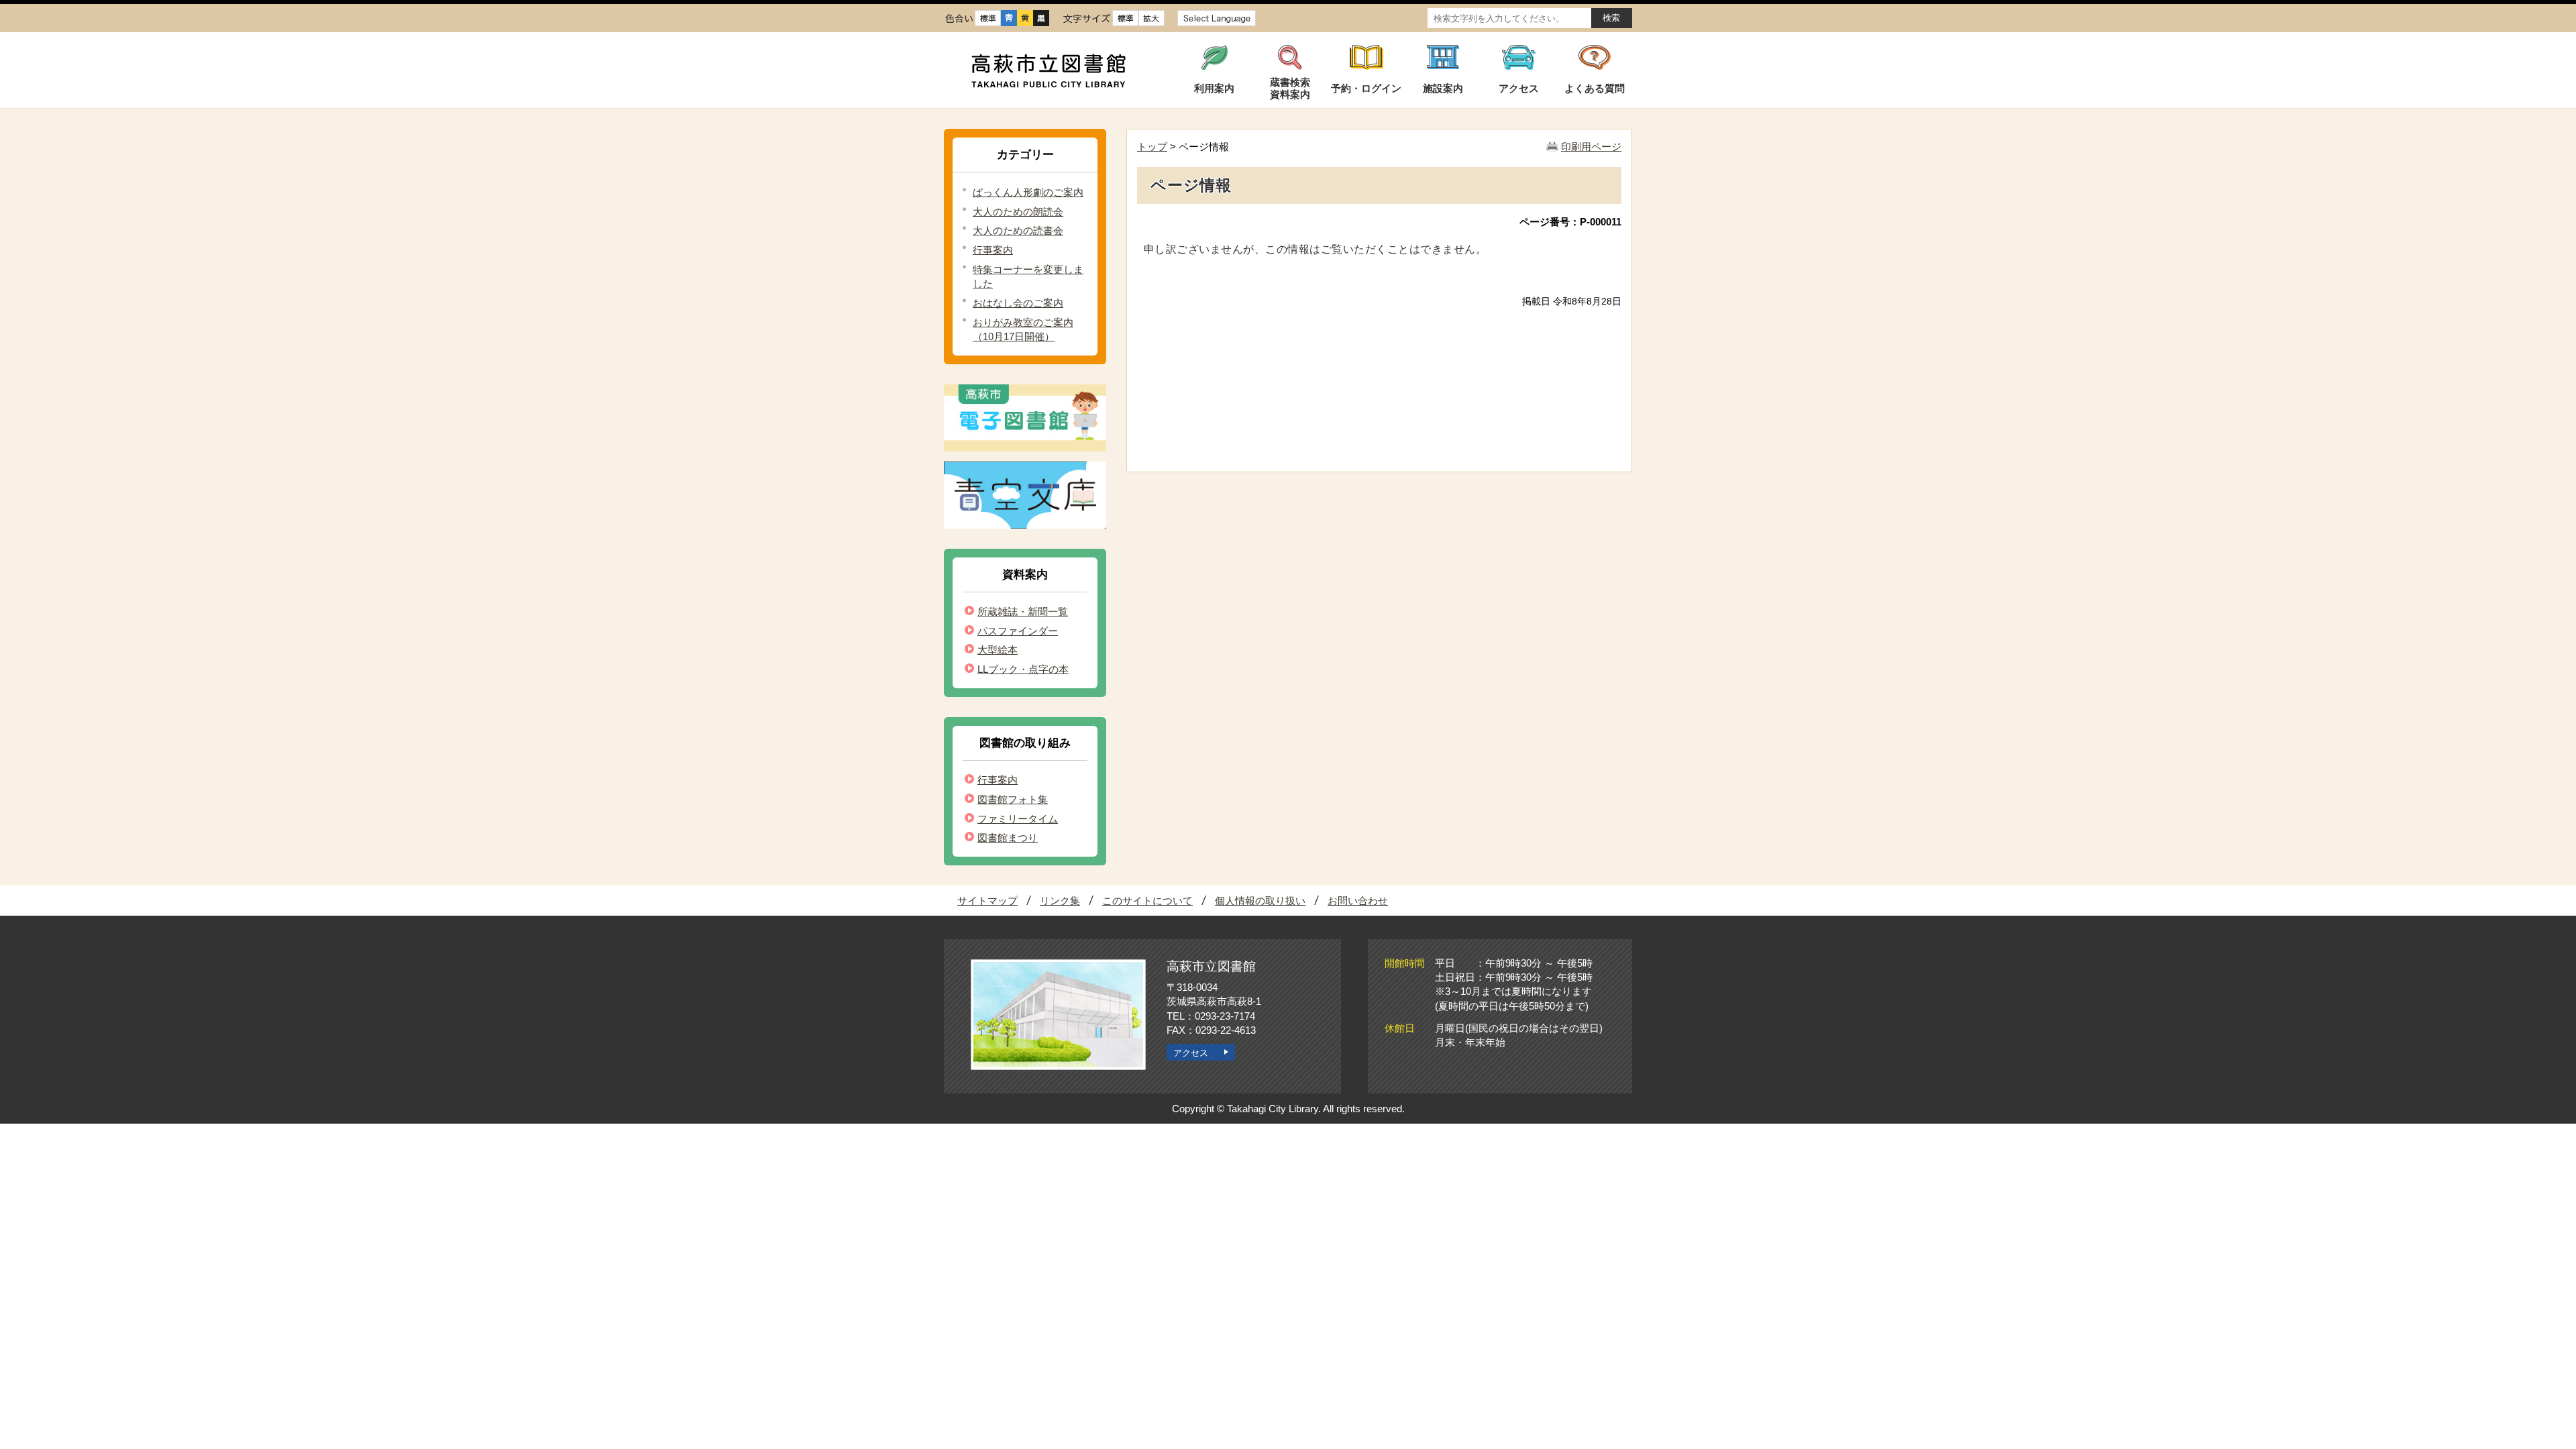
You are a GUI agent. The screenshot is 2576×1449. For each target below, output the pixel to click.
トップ (1152, 147)
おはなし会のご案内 (1018, 303)
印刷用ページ (1591, 147)
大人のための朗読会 (1018, 212)
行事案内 (993, 250)
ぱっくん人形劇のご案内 (1028, 192)
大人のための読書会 (1018, 230)
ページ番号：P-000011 (1570, 222)
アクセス (1191, 1053)
